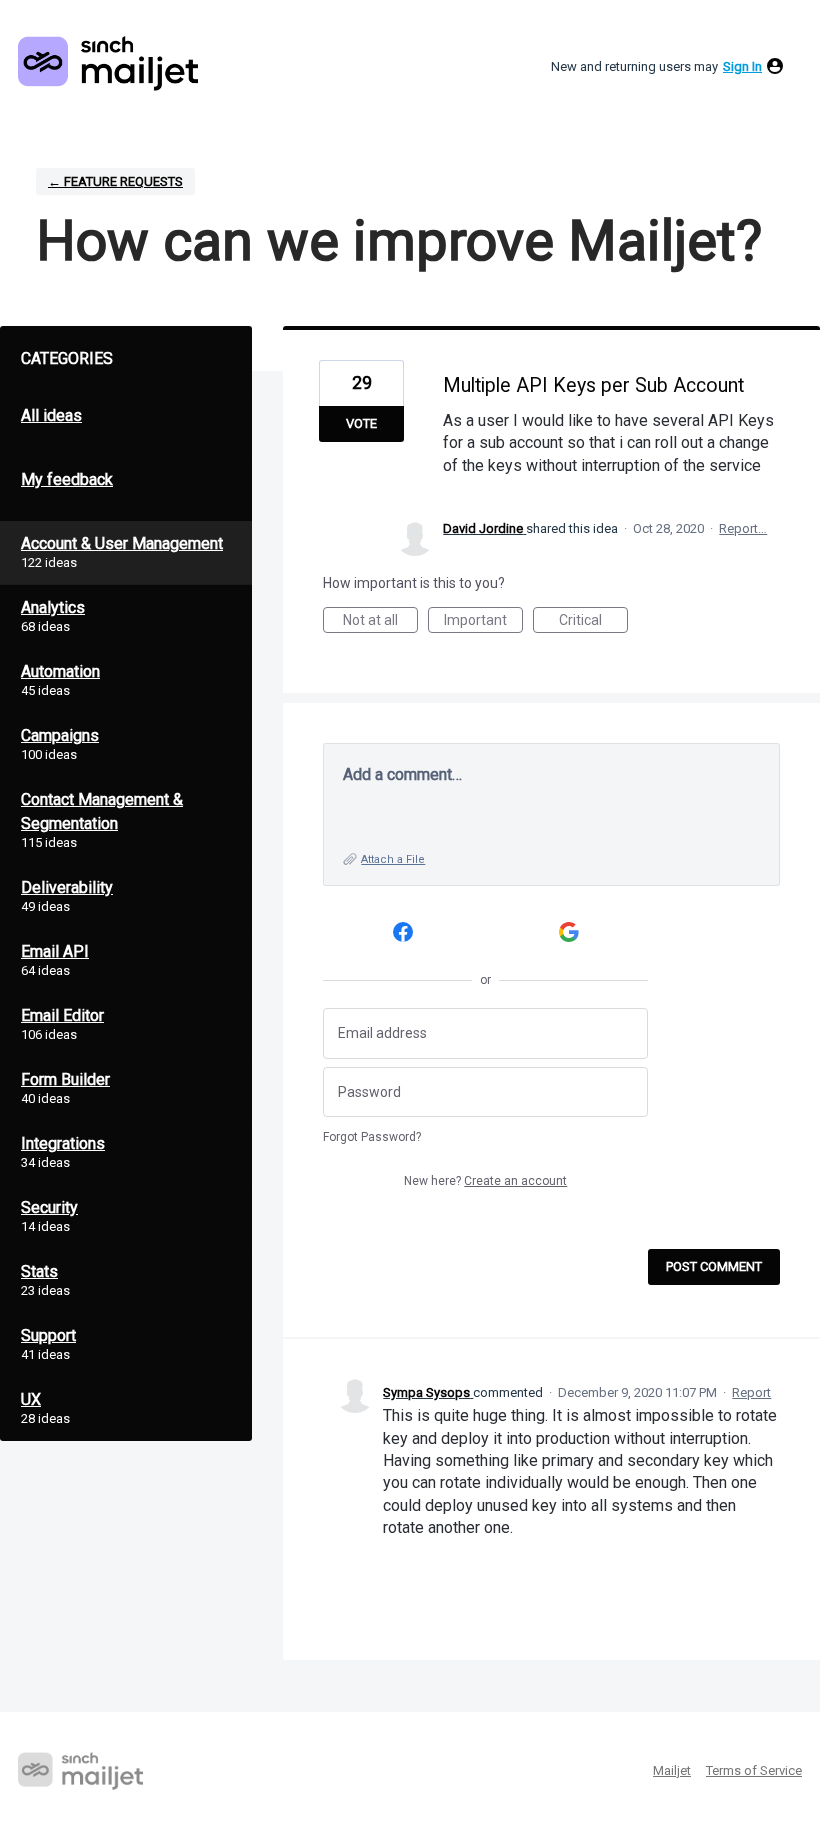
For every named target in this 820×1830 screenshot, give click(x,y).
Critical (593, 622)
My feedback (67, 479)
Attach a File (393, 859)
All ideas (51, 415)
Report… (743, 528)
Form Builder (65, 1079)
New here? (485, 1181)
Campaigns (60, 735)
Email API (55, 951)
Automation (60, 671)
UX (31, 1399)
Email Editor (62, 1015)
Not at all (380, 622)
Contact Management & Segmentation (102, 811)
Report (751, 1392)
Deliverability (67, 887)
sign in (742, 66)
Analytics (53, 607)
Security (49, 1207)
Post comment (714, 1266)
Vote (361, 423)
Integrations (63, 1143)
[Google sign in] (569, 931)
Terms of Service (754, 1770)
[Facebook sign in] (402, 931)
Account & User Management (122, 543)
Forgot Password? (372, 1137)
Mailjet (672, 1770)
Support (48, 1335)
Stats (39, 1271)
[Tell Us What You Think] (108, 63)
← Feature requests (115, 181)
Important (483, 622)
